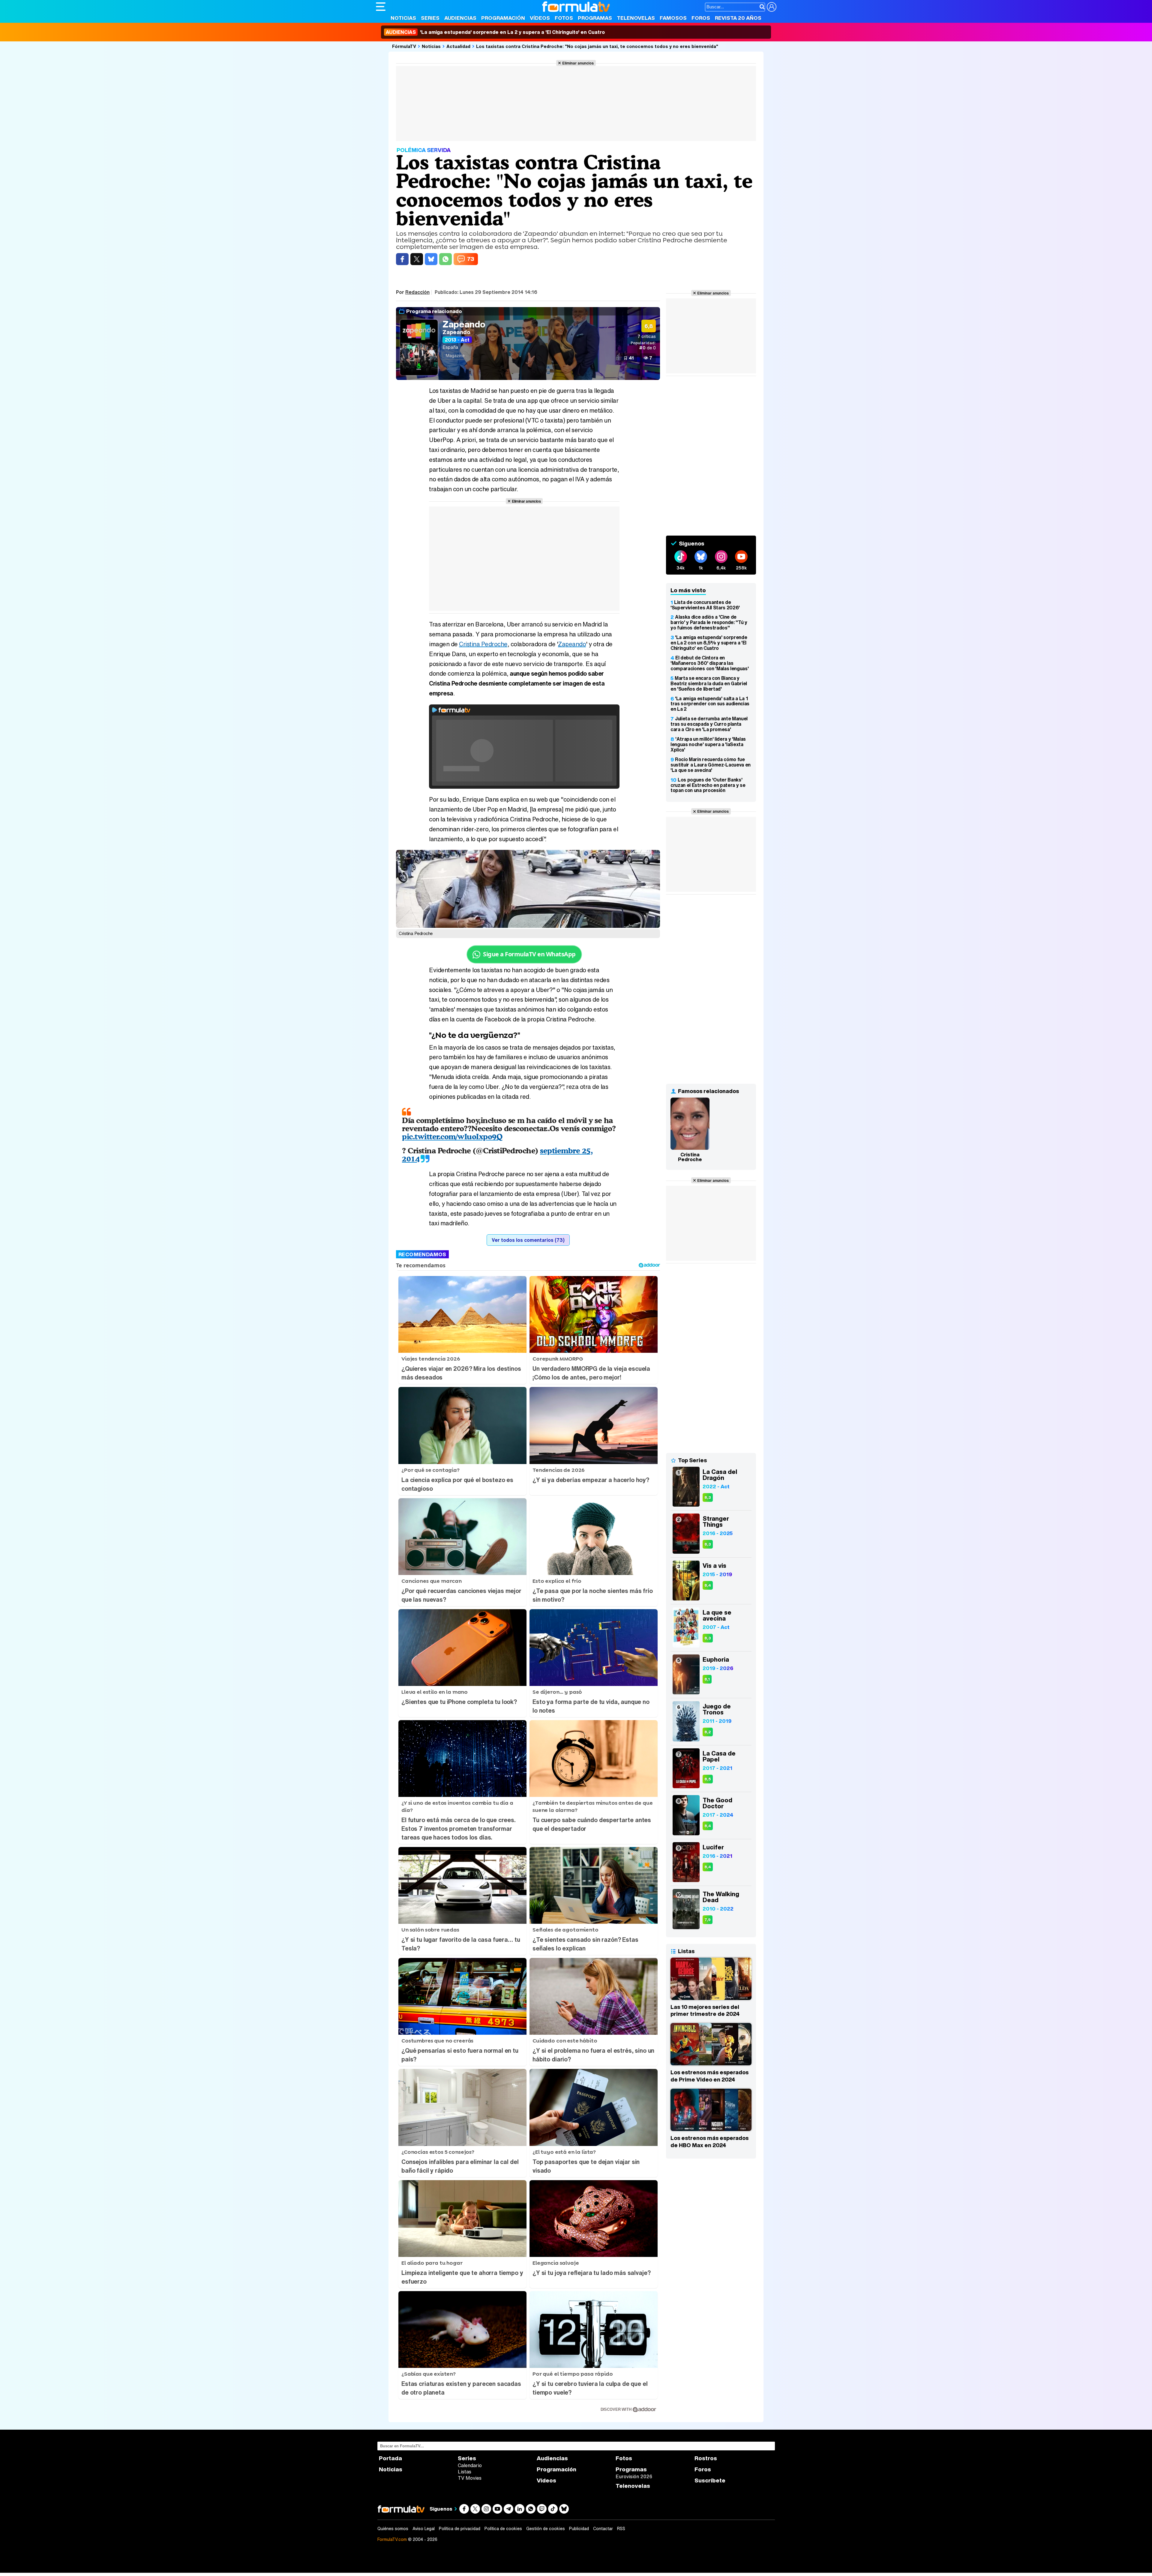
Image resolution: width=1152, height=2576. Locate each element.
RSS (621, 2529)
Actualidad (458, 46)
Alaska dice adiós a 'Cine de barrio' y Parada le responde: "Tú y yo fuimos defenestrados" (709, 622)
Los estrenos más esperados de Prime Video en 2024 (709, 2076)
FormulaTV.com (392, 2539)
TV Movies (470, 2478)
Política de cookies (503, 2529)
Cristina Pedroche (483, 644)
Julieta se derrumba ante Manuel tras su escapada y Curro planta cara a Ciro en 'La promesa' (709, 724)
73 (471, 259)
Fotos (564, 18)
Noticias (403, 18)
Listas (465, 2472)
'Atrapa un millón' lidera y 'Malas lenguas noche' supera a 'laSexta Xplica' (708, 744)
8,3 (708, 1497)
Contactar (603, 2529)
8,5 (708, 1779)
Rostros (706, 2458)
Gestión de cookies (546, 2529)
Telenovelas (636, 18)
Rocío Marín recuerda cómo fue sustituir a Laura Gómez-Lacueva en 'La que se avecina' (711, 765)
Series (430, 18)
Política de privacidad (460, 2529)
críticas (647, 336)
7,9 (708, 1920)
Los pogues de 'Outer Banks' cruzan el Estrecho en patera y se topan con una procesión (708, 785)
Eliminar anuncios (578, 63)
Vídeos (540, 18)
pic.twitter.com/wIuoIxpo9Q (452, 1136)
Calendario (470, 2465)
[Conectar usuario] (772, 7)
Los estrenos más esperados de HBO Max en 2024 (709, 2141)
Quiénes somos (393, 2529)
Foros (701, 18)
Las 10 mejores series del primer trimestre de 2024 (705, 2010)
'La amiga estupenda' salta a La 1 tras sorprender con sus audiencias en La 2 (710, 704)
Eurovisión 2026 (634, 2476)
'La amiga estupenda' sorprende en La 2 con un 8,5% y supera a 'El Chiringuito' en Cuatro (709, 643)
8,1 (707, 1679)
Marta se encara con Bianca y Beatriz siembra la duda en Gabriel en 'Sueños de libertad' (709, 683)
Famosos (673, 18)
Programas (595, 18)
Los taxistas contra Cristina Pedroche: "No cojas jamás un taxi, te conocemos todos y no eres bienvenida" (597, 46)
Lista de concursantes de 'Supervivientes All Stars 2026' (705, 605)
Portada (390, 2458)
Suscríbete (710, 2480)
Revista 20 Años (738, 18)
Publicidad (579, 2529)
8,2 (708, 1732)
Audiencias (460, 18)
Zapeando (464, 324)
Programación (503, 18)
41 (631, 358)
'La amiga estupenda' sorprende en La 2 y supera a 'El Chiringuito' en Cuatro (495, 32)
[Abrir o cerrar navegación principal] (381, 7)
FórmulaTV (404, 46)
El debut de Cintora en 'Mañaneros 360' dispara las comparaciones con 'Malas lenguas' (709, 663)
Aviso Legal (424, 2529)
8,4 (708, 1585)
